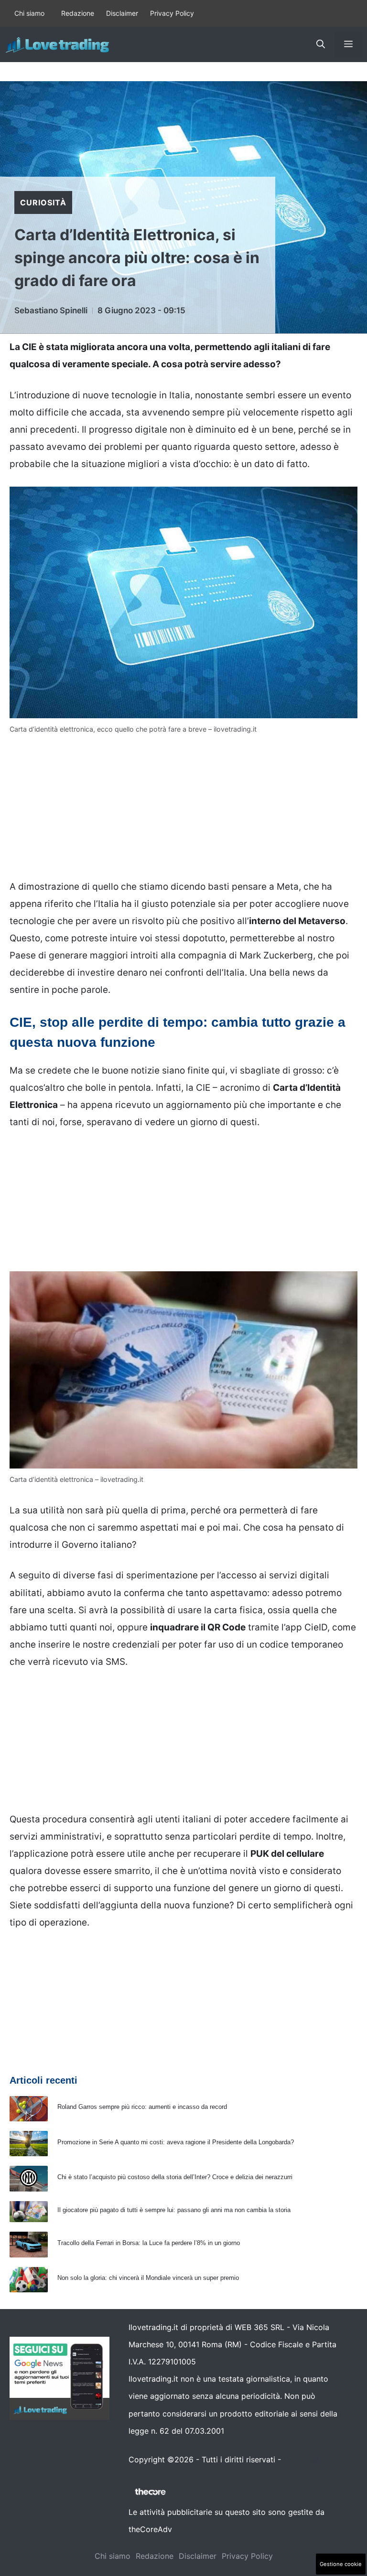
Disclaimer (122, 13)
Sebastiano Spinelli (51, 310)
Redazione (78, 13)
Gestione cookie (341, 2564)
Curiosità (43, 202)
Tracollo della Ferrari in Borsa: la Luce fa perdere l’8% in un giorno (149, 2243)
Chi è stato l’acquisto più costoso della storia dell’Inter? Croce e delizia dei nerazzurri (175, 2177)
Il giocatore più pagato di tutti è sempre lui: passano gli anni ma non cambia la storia (174, 2210)
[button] (321, 44)
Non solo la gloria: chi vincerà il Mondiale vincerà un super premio (148, 2278)
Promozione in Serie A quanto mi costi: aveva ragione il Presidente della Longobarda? (176, 2142)
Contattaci (302, 2459)
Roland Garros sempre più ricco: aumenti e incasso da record (142, 2107)
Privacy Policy (172, 13)
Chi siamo (29, 13)
